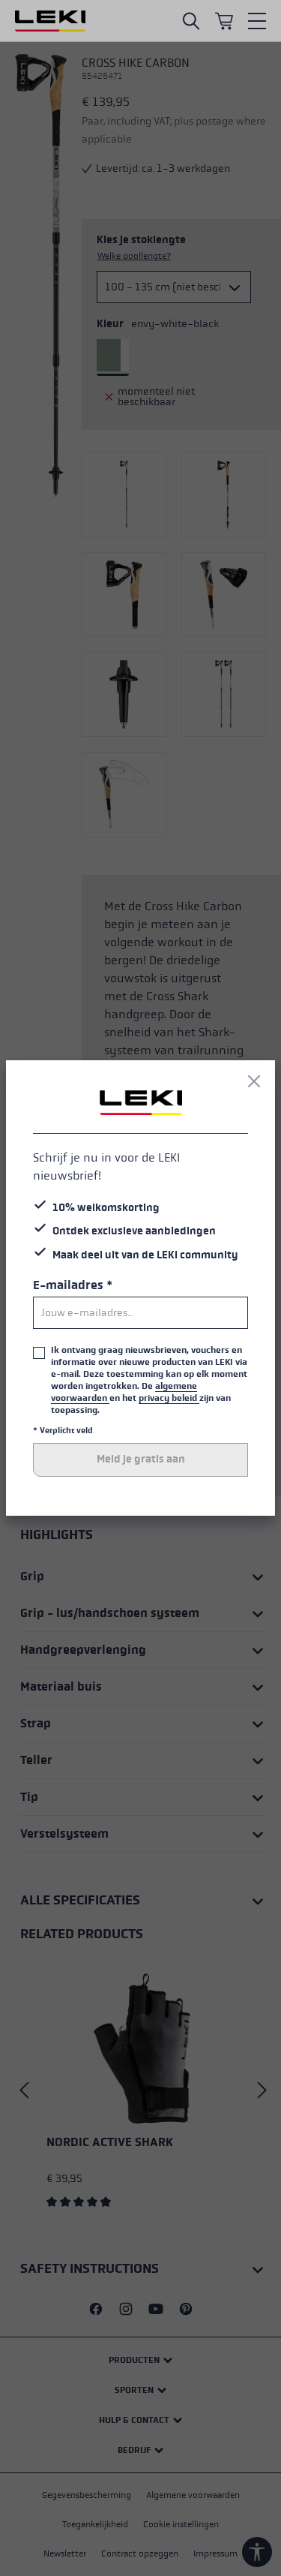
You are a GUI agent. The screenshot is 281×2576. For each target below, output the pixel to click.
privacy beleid (169, 1398)
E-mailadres (73, 1285)
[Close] (254, 1081)
